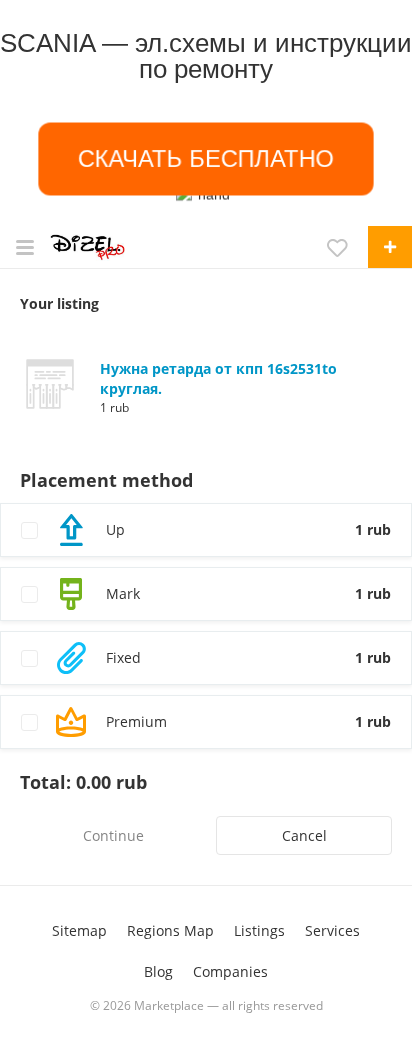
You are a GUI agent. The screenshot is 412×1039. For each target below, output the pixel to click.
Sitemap (79, 930)
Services (332, 930)
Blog (158, 971)
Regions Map (170, 930)
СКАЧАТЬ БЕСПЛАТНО (205, 158)
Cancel (304, 835)
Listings (259, 930)
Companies (230, 971)
